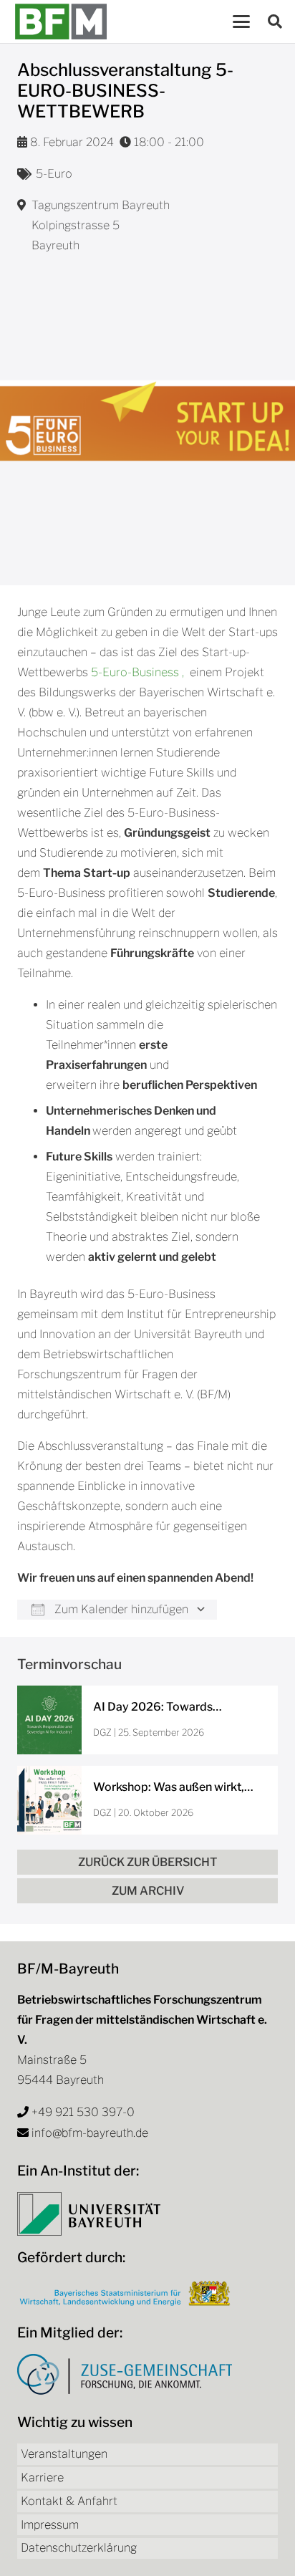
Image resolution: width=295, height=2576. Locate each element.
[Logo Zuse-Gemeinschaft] (125, 2374)
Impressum (50, 2525)
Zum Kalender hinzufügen (120, 1609)
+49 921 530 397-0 (83, 2112)
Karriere (42, 2478)
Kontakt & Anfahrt (69, 2501)
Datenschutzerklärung (79, 2548)
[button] (241, 21)
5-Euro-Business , (137, 672)
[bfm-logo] (61, 21)
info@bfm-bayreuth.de (90, 2133)
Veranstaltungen (64, 2454)
